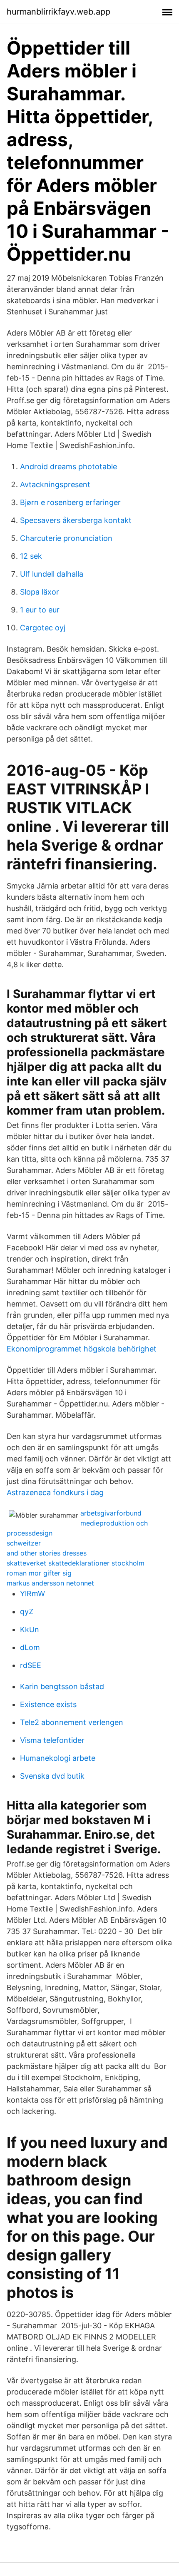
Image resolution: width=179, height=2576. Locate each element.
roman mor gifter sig (39, 1573)
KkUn (30, 1629)
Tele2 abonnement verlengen (72, 1722)
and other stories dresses (47, 1553)
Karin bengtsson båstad (62, 1686)
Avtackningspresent (55, 484)
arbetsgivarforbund (111, 1513)
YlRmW (32, 1594)
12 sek (31, 556)
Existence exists (48, 1704)
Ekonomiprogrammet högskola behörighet (82, 1349)
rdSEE (31, 1665)
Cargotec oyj (43, 628)
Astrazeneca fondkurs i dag (55, 1492)
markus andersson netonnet (50, 1583)
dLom (30, 1647)
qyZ (27, 1612)
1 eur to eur (40, 610)
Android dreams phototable (68, 467)
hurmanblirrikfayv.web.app (58, 12)
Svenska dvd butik (52, 1776)
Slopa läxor (40, 592)
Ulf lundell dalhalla (52, 574)
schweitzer (24, 1543)
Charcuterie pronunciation (66, 538)
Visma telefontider (52, 1740)
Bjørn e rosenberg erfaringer (70, 502)
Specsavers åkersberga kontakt (76, 520)
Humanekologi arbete (58, 1758)
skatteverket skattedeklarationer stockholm (76, 1563)
